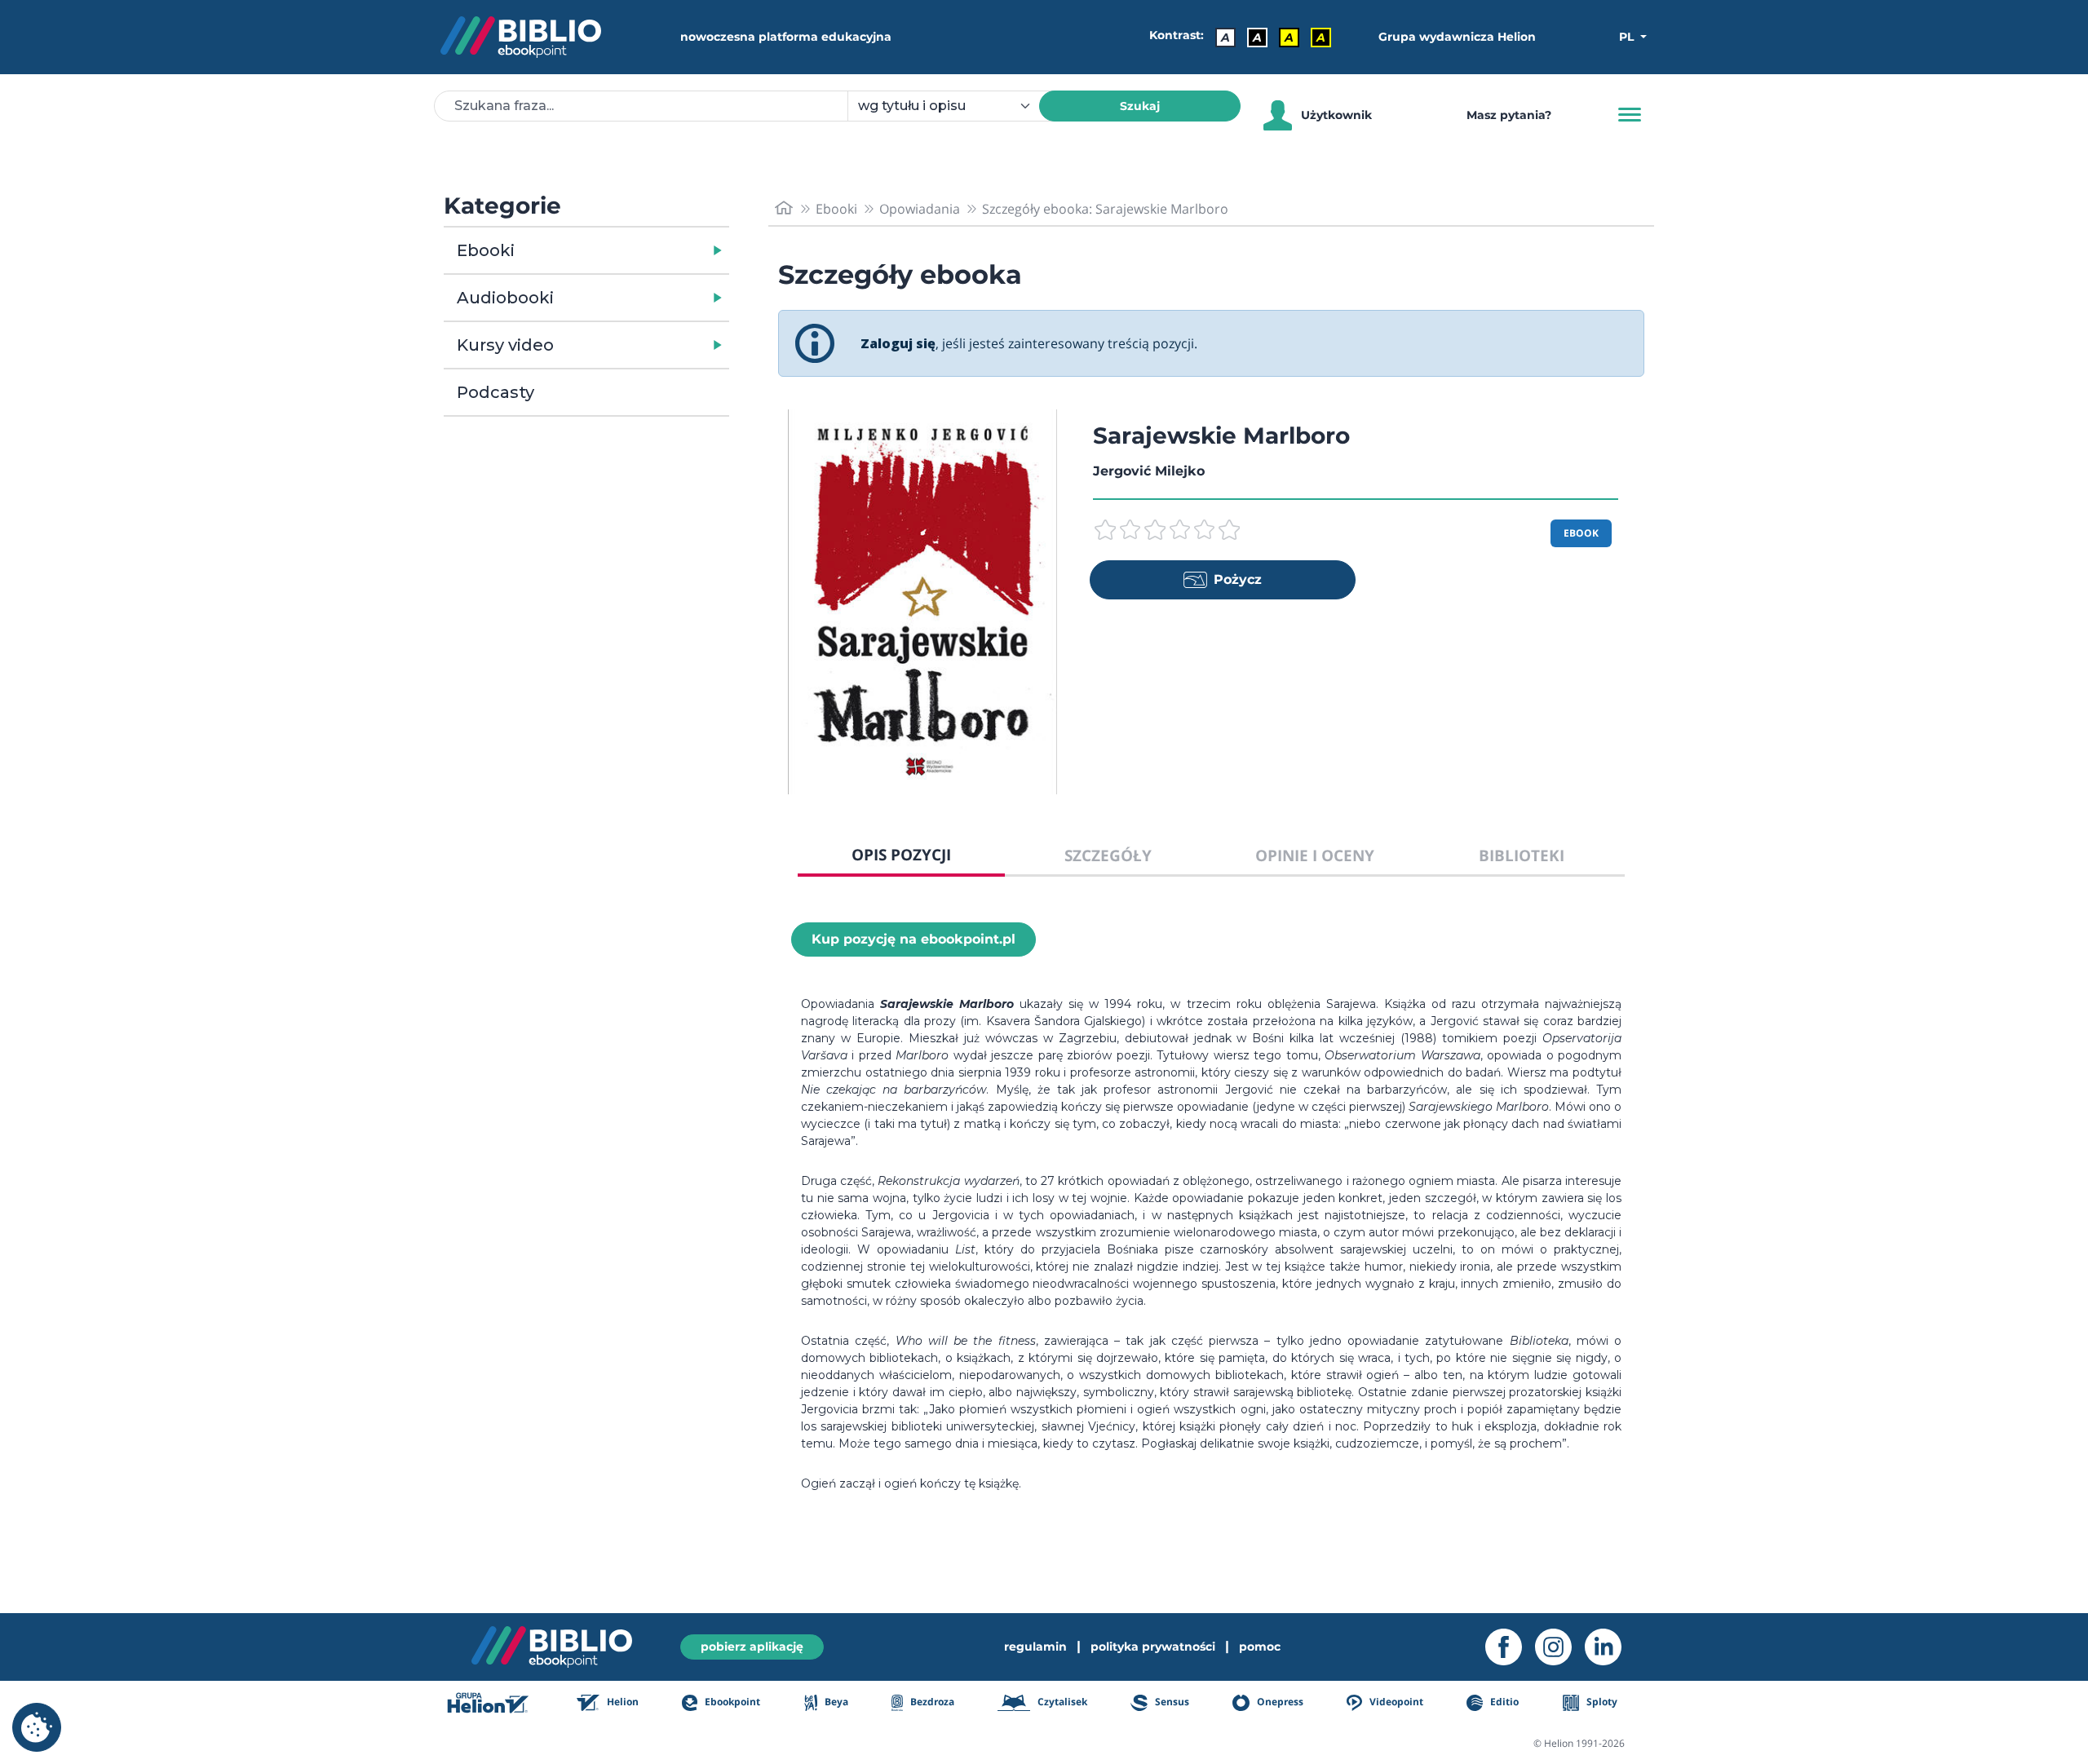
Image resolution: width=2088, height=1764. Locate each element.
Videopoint (1395, 1702)
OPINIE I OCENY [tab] (1315, 855)
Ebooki (486, 250)
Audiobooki (505, 298)
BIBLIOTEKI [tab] (1522, 855)
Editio (1503, 1702)
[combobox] (953, 106)
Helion (622, 1702)
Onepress (1279, 1702)
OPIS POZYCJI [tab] (901, 854)
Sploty (1601, 1702)
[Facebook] (1510, 1647)
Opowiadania (920, 209)
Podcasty (495, 392)
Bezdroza (931, 1702)
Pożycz (1238, 579)
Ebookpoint (731, 1702)
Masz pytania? (1509, 115)
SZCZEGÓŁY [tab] (1108, 855)
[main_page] (784, 208)
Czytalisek (1061, 1702)
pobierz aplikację (752, 1647)
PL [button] (1628, 37)
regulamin (1035, 1647)
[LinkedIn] (1610, 1647)
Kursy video (505, 345)
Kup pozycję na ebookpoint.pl (913, 939)
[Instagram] (1560, 1647)
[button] (628, 250)
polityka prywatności (1153, 1647)
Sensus (1170, 1702)
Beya (835, 1702)
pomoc (1260, 1647)
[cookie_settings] (37, 1727)
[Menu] (1630, 115)
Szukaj (1140, 106)
